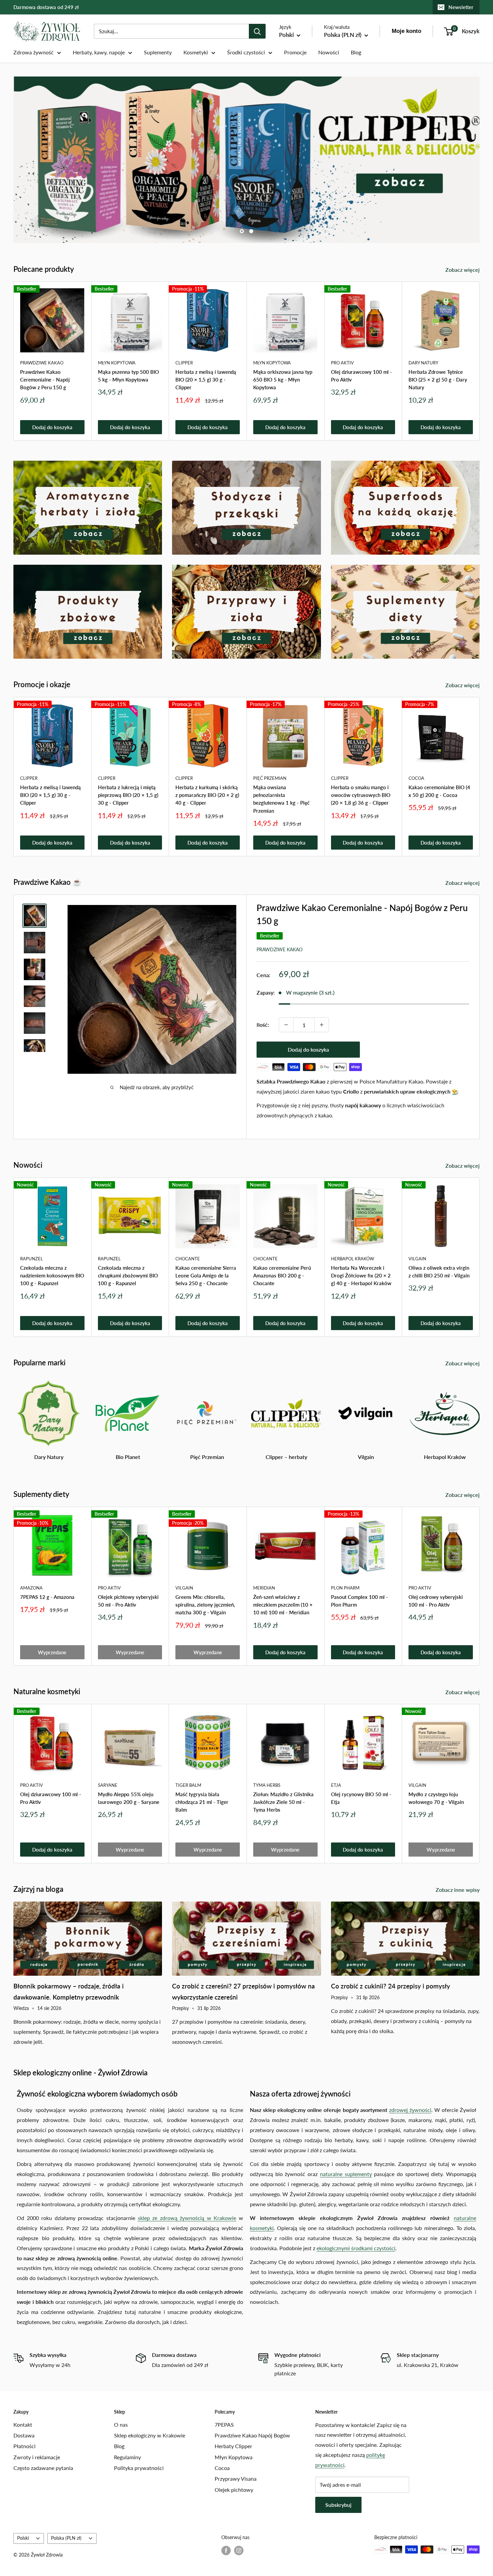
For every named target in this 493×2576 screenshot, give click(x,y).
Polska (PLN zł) (66, 2538)
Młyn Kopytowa (117, 362)
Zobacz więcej (463, 270)
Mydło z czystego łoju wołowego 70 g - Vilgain (436, 1798)
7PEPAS (224, 2425)
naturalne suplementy (346, 2174)
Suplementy (158, 52)
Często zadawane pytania (43, 2468)
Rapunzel (32, 1259)
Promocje (295, 52)
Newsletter (461, 7)
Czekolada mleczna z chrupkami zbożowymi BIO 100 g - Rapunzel (128, 1276)
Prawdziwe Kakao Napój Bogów (252, 2435)
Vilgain (417, 1259)
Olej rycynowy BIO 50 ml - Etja (361, 1798)
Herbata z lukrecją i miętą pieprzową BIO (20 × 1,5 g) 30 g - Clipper (128, 795)
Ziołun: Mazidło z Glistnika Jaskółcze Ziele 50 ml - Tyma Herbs (283, 1802)
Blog (356, 52)
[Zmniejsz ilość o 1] (286, 1025)
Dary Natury (423, 362)
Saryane (108, 1785)
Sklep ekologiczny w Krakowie (150, 2435)
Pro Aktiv (342, 362)
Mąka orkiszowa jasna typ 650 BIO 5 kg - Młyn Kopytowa (283, 380)
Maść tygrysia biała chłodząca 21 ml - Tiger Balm (202, 1802)
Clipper (184, 362)
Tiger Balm (188, 1785)
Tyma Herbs (267, 1785)
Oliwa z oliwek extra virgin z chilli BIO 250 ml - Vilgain (439, 1272)
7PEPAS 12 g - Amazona (47, 1597)
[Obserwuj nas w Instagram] (239, 2550)
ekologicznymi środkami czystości (356, 2248)
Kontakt (23, 2425)
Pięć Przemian (270, 778)
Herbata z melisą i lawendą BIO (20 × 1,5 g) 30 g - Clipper (206, 380)
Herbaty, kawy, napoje (99, 52)
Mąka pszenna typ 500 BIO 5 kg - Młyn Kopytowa (128, 376)
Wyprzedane (52, 1652)
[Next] (480, 361)
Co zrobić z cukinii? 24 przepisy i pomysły (391, 1986)
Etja (336, 1785)
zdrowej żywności (410, 2110)
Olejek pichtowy (234, 2490)
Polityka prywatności (139, 2468)
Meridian (264, 1587)
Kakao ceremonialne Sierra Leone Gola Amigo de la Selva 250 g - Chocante (206, 1276)
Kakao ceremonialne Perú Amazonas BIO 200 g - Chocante (282, 1276)
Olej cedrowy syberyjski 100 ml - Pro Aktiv (436, 1600)
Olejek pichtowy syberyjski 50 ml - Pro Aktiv (128, 1600)
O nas (121, 2425)
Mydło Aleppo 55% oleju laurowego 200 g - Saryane (129, 1798)
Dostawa (24, 2435)
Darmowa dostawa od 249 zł (46, 7)
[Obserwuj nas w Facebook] (226, 2550)
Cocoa (416, 778)
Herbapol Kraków (352, 1259)
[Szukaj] (257, 31)
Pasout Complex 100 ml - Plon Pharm (360, 1600)
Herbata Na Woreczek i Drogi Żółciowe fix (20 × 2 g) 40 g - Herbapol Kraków (361, 1276)
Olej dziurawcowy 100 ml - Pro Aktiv (362, 376)
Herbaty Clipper (233, 2446)
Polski (23, 2538)
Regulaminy (127, 2457)
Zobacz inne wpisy (458, 1890)
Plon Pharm (345, 1587)
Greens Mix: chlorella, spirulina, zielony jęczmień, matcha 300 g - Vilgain (205, 1604)
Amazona (31, 1587)
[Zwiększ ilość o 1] (322, 1025)
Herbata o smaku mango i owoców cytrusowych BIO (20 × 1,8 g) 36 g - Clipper (361, 795)
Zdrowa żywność (34, 52)
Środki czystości (246, 52)
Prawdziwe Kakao (42, 362)
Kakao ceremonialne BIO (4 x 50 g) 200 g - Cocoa (439, 791)
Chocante (188, 1259)
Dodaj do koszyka (52, 427)
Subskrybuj (338, 2505)
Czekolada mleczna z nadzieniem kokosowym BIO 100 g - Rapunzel (52, 1276)
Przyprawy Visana (236, 2479)
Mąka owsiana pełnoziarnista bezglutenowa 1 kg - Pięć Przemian (281, 799)
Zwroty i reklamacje (37, 2457)
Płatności (24, 2446)
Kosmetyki (196, 52)
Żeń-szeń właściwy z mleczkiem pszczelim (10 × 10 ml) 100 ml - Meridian (283, 1604)
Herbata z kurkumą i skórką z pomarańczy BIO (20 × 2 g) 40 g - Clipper (207, 795)
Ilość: (263, 1025)
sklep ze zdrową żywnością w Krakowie (187, 2218)
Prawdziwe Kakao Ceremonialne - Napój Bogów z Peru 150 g (45, 380)
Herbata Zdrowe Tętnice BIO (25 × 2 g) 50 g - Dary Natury (438, 380)
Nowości (329, 52)
